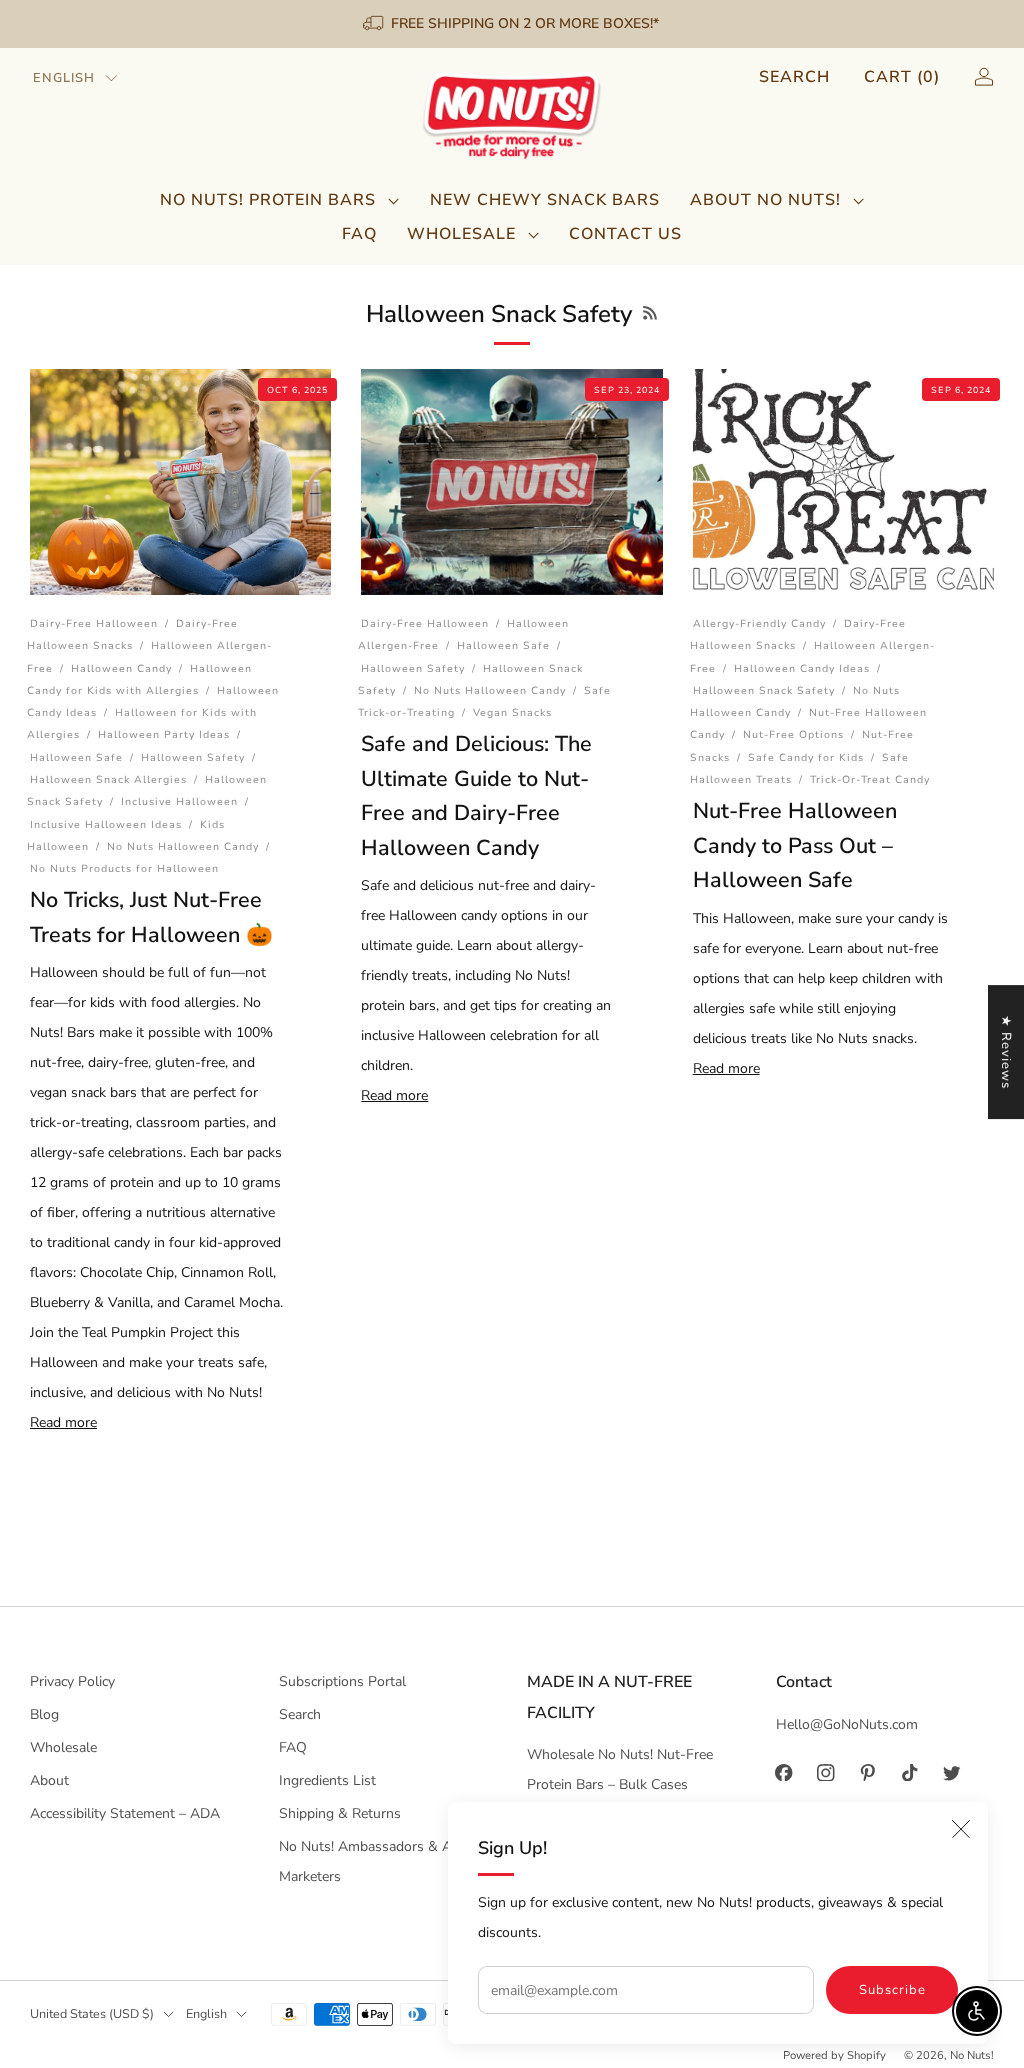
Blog (44, 1714)
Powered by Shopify (834, 2055)
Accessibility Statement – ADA (125, 1813)
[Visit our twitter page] (952, 1773)
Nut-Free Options (793, 734)
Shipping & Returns (340, 1813)
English (64, 78)
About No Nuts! (765, 200)
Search (794, 77)
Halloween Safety (193, 757)
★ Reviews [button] (1006, 1052)
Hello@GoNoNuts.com (847, 1724)
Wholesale (461, 234)
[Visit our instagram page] (826, 1773)
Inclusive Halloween (179, 801)
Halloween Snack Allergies (108, 779)
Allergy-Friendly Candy (759, 623)
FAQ (359, 234)
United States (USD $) (92, 2013)
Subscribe (892, 1990)
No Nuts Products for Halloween (124, 868)
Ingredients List (327, 1780)
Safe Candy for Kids (806, 757)
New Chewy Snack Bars (545, 200)
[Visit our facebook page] (784, 1773)
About (49, 1780)
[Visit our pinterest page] (868, 1773)
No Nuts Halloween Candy (183, 846)
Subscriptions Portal (342, 1681)
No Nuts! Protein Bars (268, 200)
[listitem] (512, 24)
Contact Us (625, 234)
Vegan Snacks (512, 712)
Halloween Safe (76, 757)
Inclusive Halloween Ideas (106, 824)
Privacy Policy (72, 1681)
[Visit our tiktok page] (910, 1773)
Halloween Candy (121, 668)
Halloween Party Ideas (164, 734)
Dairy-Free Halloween (94, 623)
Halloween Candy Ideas (802, 668)
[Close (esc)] (961, 1829)
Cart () (902, 77)
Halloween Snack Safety (764, 690)
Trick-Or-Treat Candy (870, 779)
